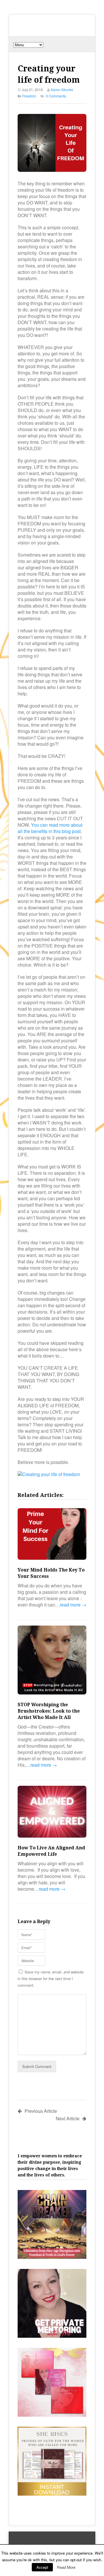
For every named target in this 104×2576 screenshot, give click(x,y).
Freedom (29, 96)
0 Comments (56, 96)
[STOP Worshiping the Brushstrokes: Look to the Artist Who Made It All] (52, 1661)
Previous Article (41, 2111)
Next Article (68, 2118)
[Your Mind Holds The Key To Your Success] (52, 1535)
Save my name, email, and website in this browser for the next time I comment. (51, 1978)
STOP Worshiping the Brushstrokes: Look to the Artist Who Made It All (49, 1711)
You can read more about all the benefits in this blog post (50, 828)
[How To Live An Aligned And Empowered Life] (52, 1812)
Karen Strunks (62, 89)
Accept (42, 2567)
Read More (66, 2567)
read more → (73, 1605)
